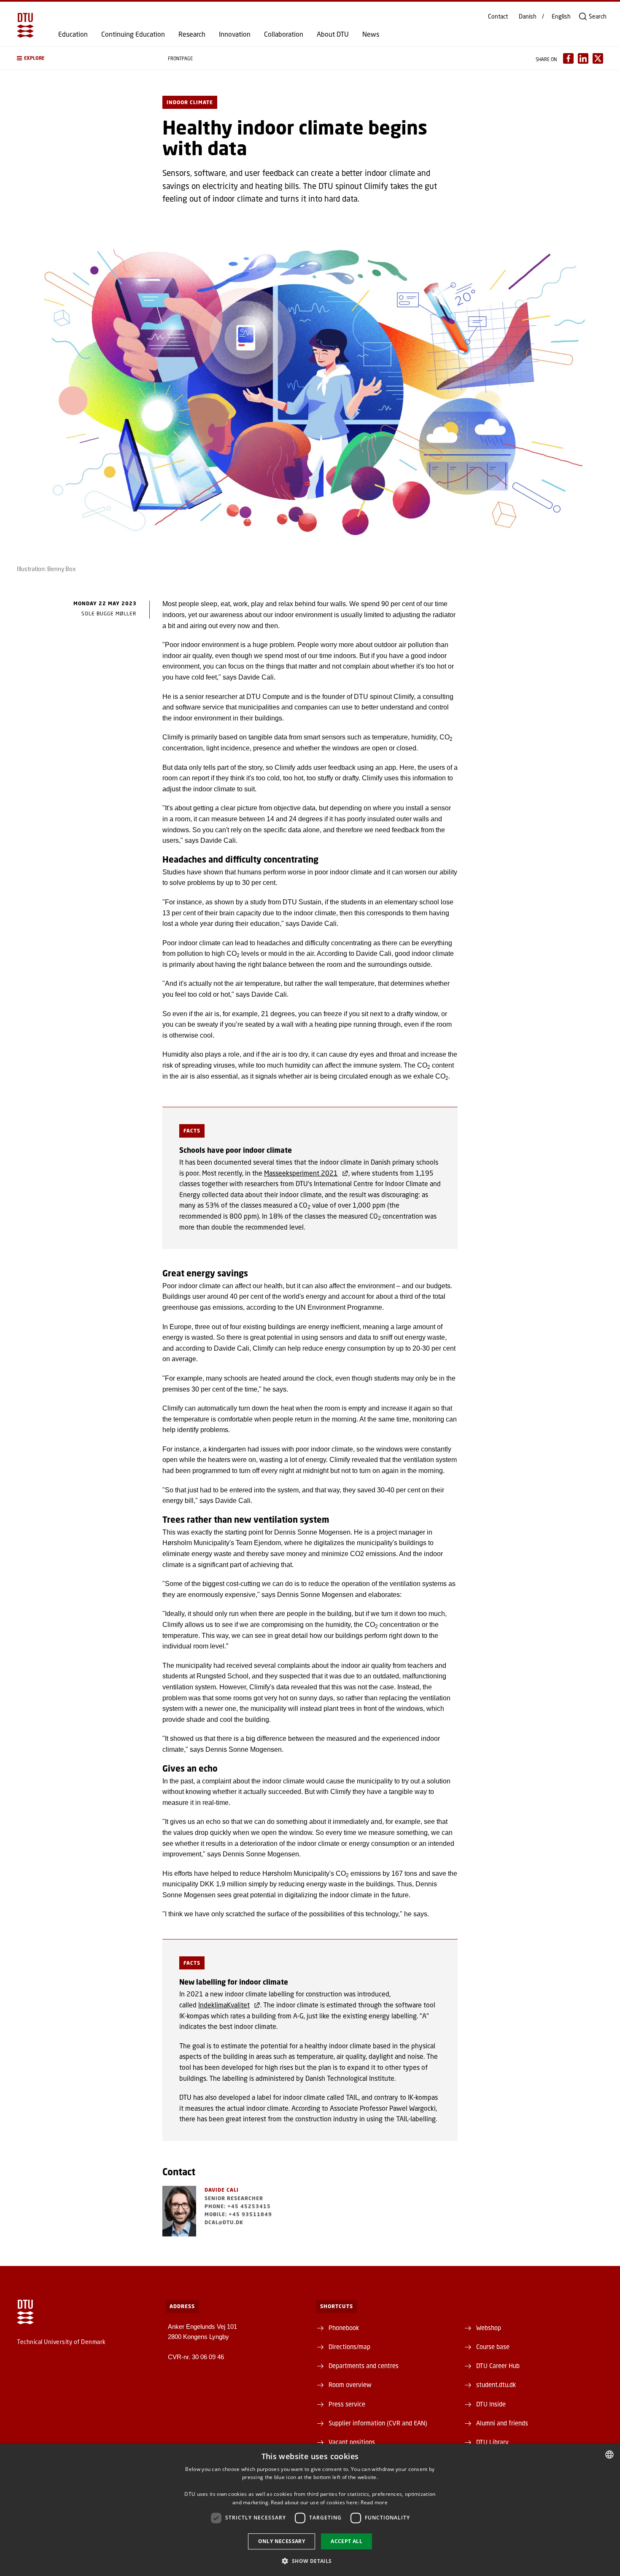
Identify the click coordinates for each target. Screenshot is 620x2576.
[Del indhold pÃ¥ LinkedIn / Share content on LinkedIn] (583, 58)
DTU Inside (491, 2404)
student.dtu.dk (496, 2384)
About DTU (333, 34)
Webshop (489, 2328)
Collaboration (284, 34)
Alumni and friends (502, 2423)
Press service (347, 2404)
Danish (528, 16)
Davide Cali (222, 2190)
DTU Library (492, 2442)
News (371, 34)
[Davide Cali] (179, 2211)
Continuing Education (133, 34)
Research (192, 34)
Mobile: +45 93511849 (238, 2214)
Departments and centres (364, 2366)
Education (73, 34)
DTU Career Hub (498, 2366)
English (561, 16)
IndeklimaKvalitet (224, 2005)
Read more (374, 2502)
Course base (493, 2347)
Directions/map (349, 2347)
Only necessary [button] (282, 2541)
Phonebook (344, 2328)
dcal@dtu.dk (224, 2222)
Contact (498, 16)
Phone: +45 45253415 (238, 2206)
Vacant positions (352, 2442)
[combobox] (609, 2455)
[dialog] (310, 2510)
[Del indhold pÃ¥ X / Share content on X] (598, 58)
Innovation (235, 34)
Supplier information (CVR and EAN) (378, 2423)
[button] (84, 58)
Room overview (350, 2384)
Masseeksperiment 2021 (301, 1173)
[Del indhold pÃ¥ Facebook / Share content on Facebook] (568, 58)
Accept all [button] (346, 2541)
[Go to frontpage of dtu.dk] (25, 25)
